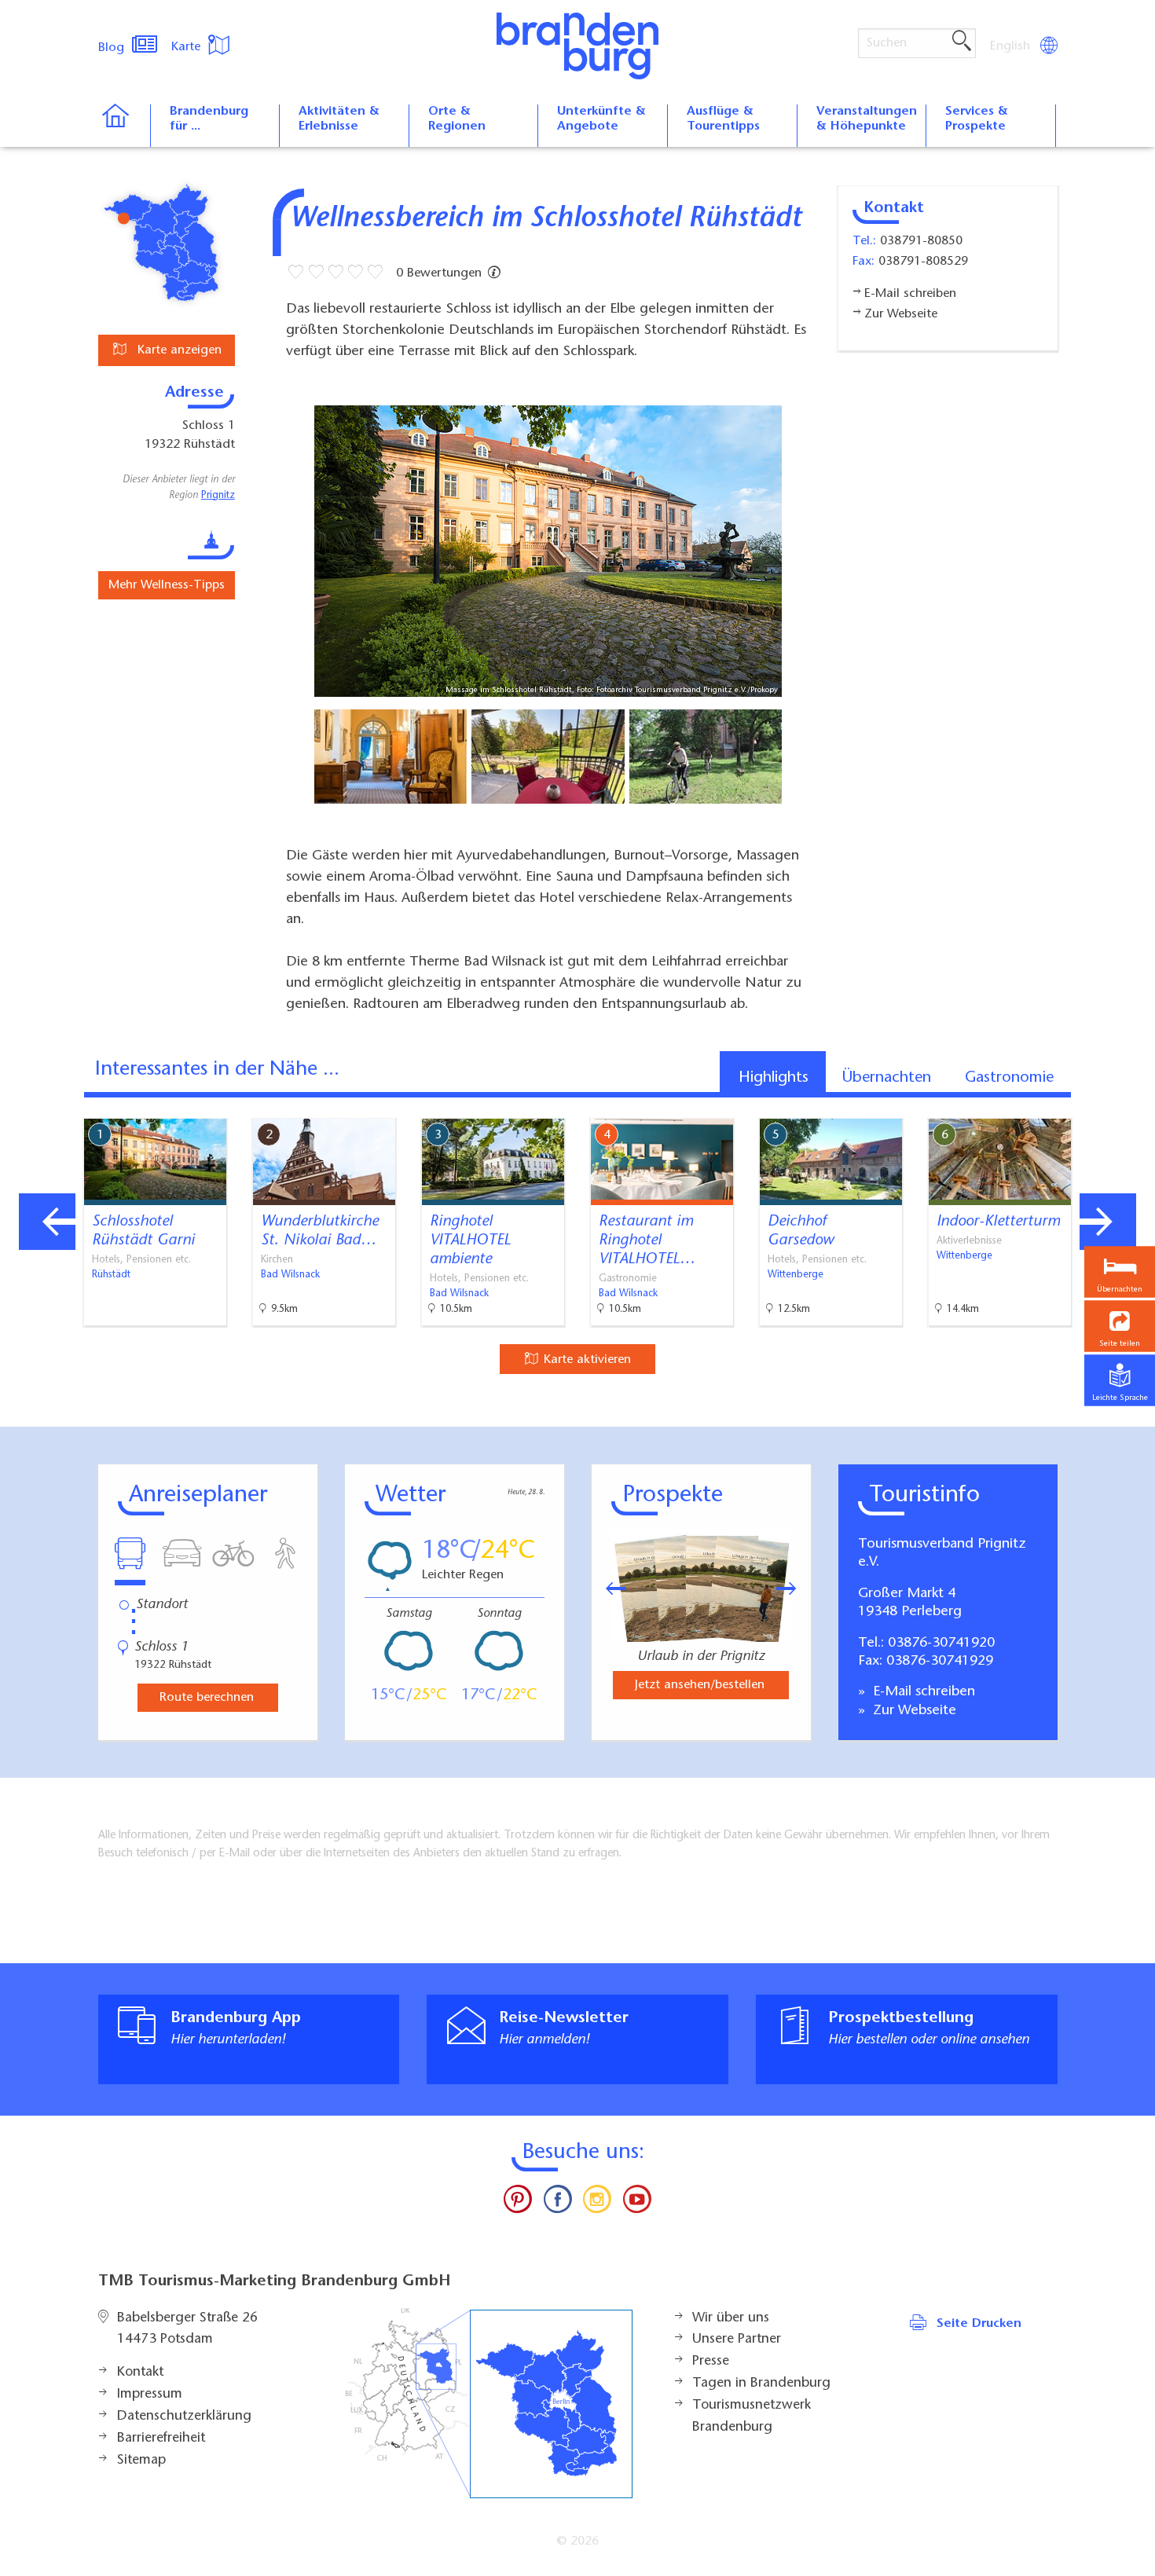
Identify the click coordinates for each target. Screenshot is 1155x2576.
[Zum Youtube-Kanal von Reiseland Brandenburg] (636, 2203)
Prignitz (218, 496)
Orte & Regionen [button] (457, 119)
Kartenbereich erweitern (1063, 1105)
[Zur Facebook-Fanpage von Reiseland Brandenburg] (558, 2203)
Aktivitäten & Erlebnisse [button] (339, 119)
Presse (711, 2362)
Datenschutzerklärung (184, 2417)
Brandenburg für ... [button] (209, 119)
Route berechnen (207, 1698)
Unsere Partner (737, 2340)
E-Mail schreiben (922, 1692)
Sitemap (141, 2461)
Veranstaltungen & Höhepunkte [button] (867, 119)
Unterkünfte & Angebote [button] (601, 119)
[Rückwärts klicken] (608, 1588)
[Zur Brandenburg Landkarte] (489, 2404)
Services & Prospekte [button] (977, 119)
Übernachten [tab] (887, 1078)
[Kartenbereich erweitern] (1140, 1107)
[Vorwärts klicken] (794, 1588)
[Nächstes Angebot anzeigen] (1108, 1222)
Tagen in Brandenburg (761, 2384)
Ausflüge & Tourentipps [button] (723, 119)
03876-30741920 (941, 1643)
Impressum (150, 2395)
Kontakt (140, 2373)
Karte (188, 47)
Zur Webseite (913, 1711)
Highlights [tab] (774, 1078)
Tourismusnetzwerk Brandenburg (752, 2417)
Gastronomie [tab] (1009, 1078)
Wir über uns (731, 2318)
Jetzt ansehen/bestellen (700, 1685)
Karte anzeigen (178, 350)
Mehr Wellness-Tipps (167, 585)
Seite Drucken (979, 2324)
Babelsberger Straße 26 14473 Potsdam (187, 2329)
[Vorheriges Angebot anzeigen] (47, 1222)
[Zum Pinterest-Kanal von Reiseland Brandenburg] (518, 2203)
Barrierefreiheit (161, 2439)
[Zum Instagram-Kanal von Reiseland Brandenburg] (597, 2203)
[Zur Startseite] (124, 126)
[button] (1120, 1326)
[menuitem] (1011, 46)
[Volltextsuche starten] (962, 42)
